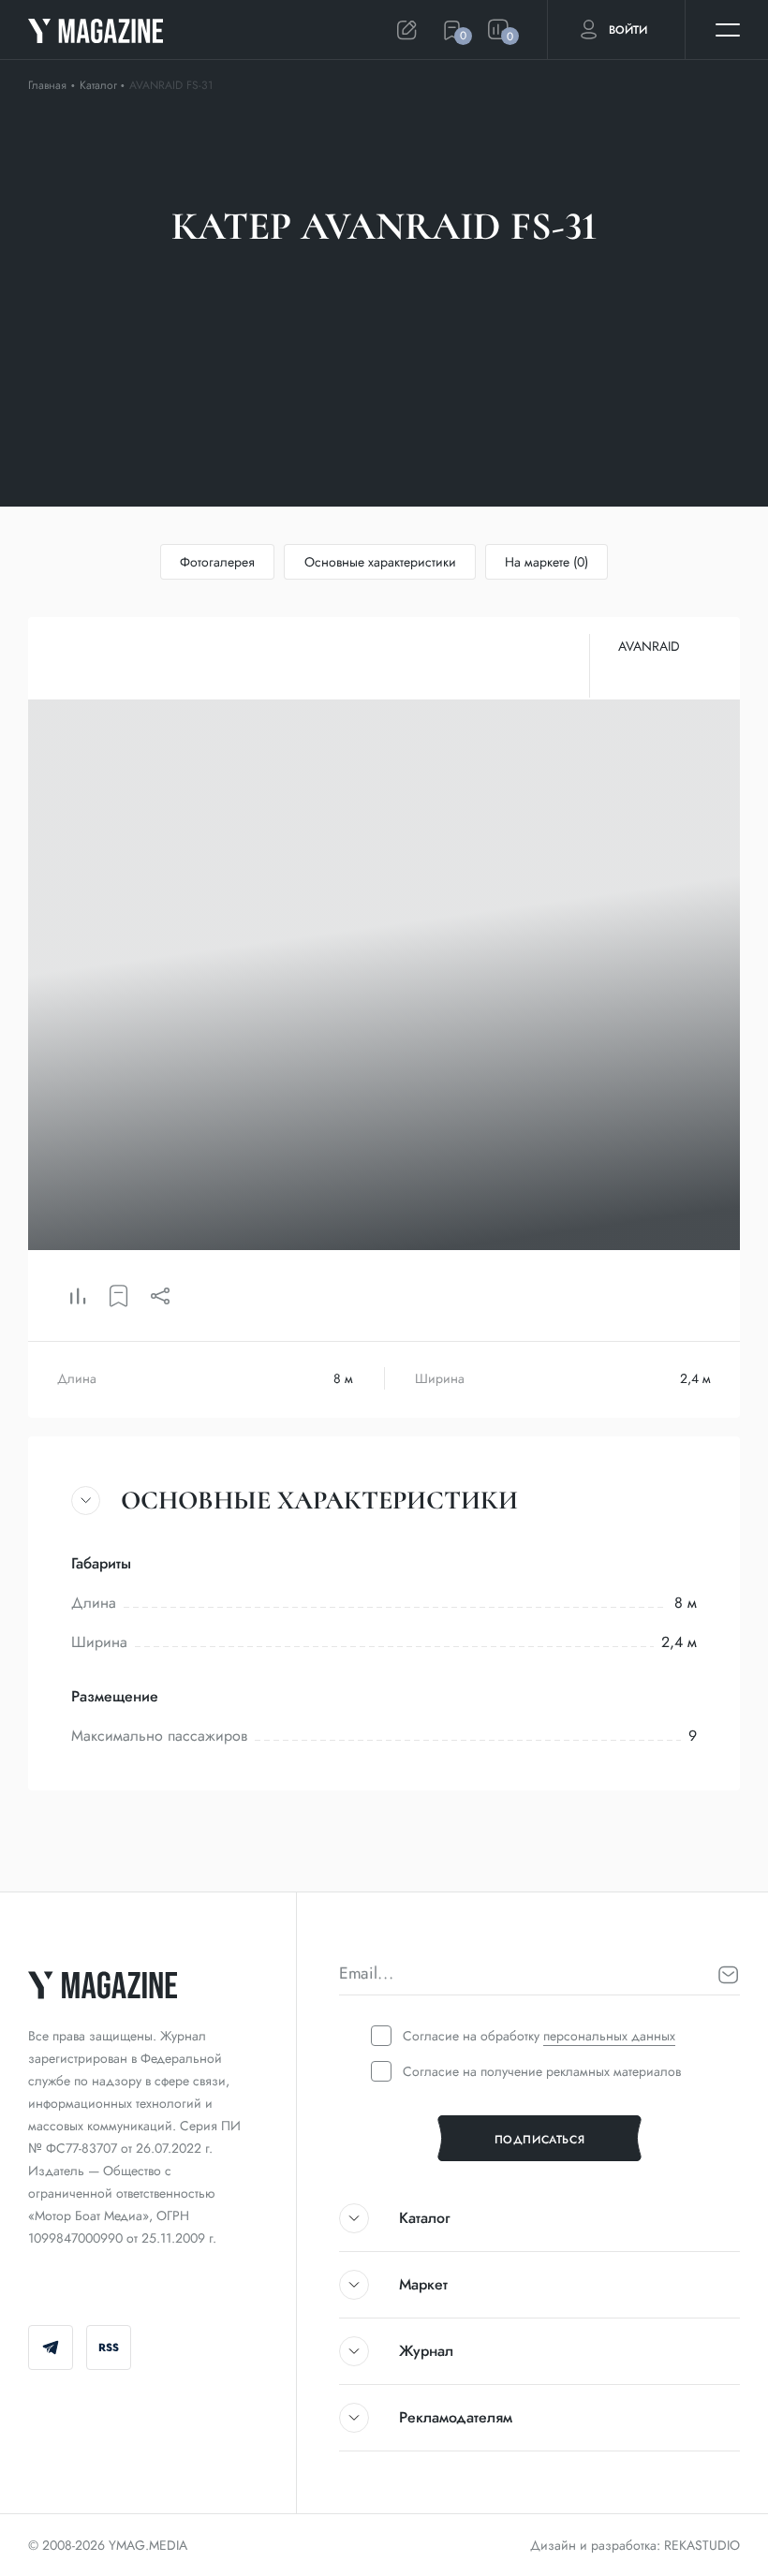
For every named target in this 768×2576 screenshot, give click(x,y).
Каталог (100, 85)
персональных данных (609, 2036)
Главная (47, 85)
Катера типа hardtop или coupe (298, 287)
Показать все (495, 287)
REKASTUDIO (702, 2545)
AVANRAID (649, 646)
